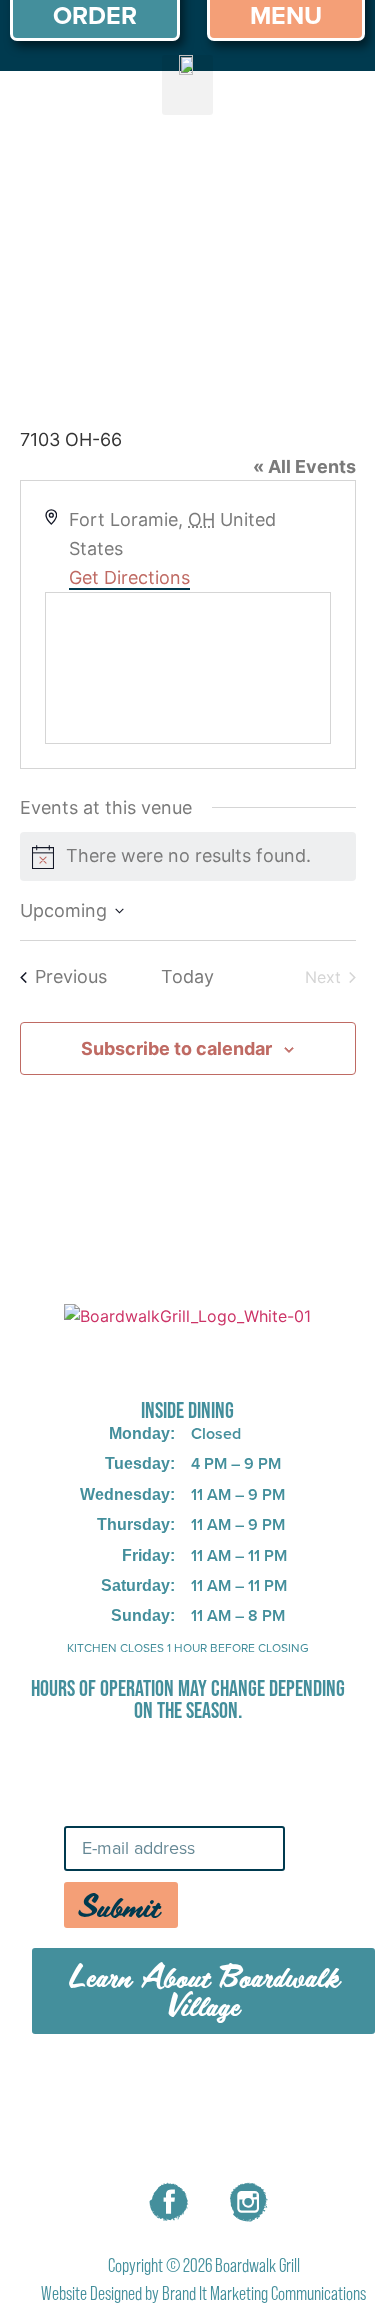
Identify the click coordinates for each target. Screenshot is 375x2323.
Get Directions (129, 577)
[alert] (188, 856)
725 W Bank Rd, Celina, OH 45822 (187, 1358)
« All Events (304, 466)
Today (187, 976)
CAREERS (249, 2087)
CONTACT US (204, 2133)
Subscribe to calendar (176, 1048)
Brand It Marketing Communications (264, 2293)
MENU (145, 2087)
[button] (187, 85)
